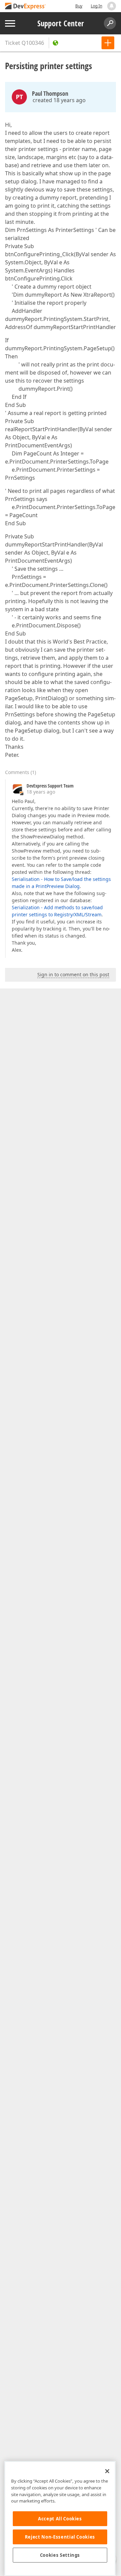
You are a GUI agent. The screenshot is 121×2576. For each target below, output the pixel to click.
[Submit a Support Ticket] (108, 43)
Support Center (61, 23)
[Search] (110, 23)
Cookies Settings (60, 2555)
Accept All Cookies (60, 2519)
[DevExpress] (26, 7)
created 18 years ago (59, 100)
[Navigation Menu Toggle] (10, 23)
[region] (60, 2519)
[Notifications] (112, 6)
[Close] (107, 2471)
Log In (96, 6)
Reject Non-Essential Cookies (60, 2537)
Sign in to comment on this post (73, 974)
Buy (79, 6)
